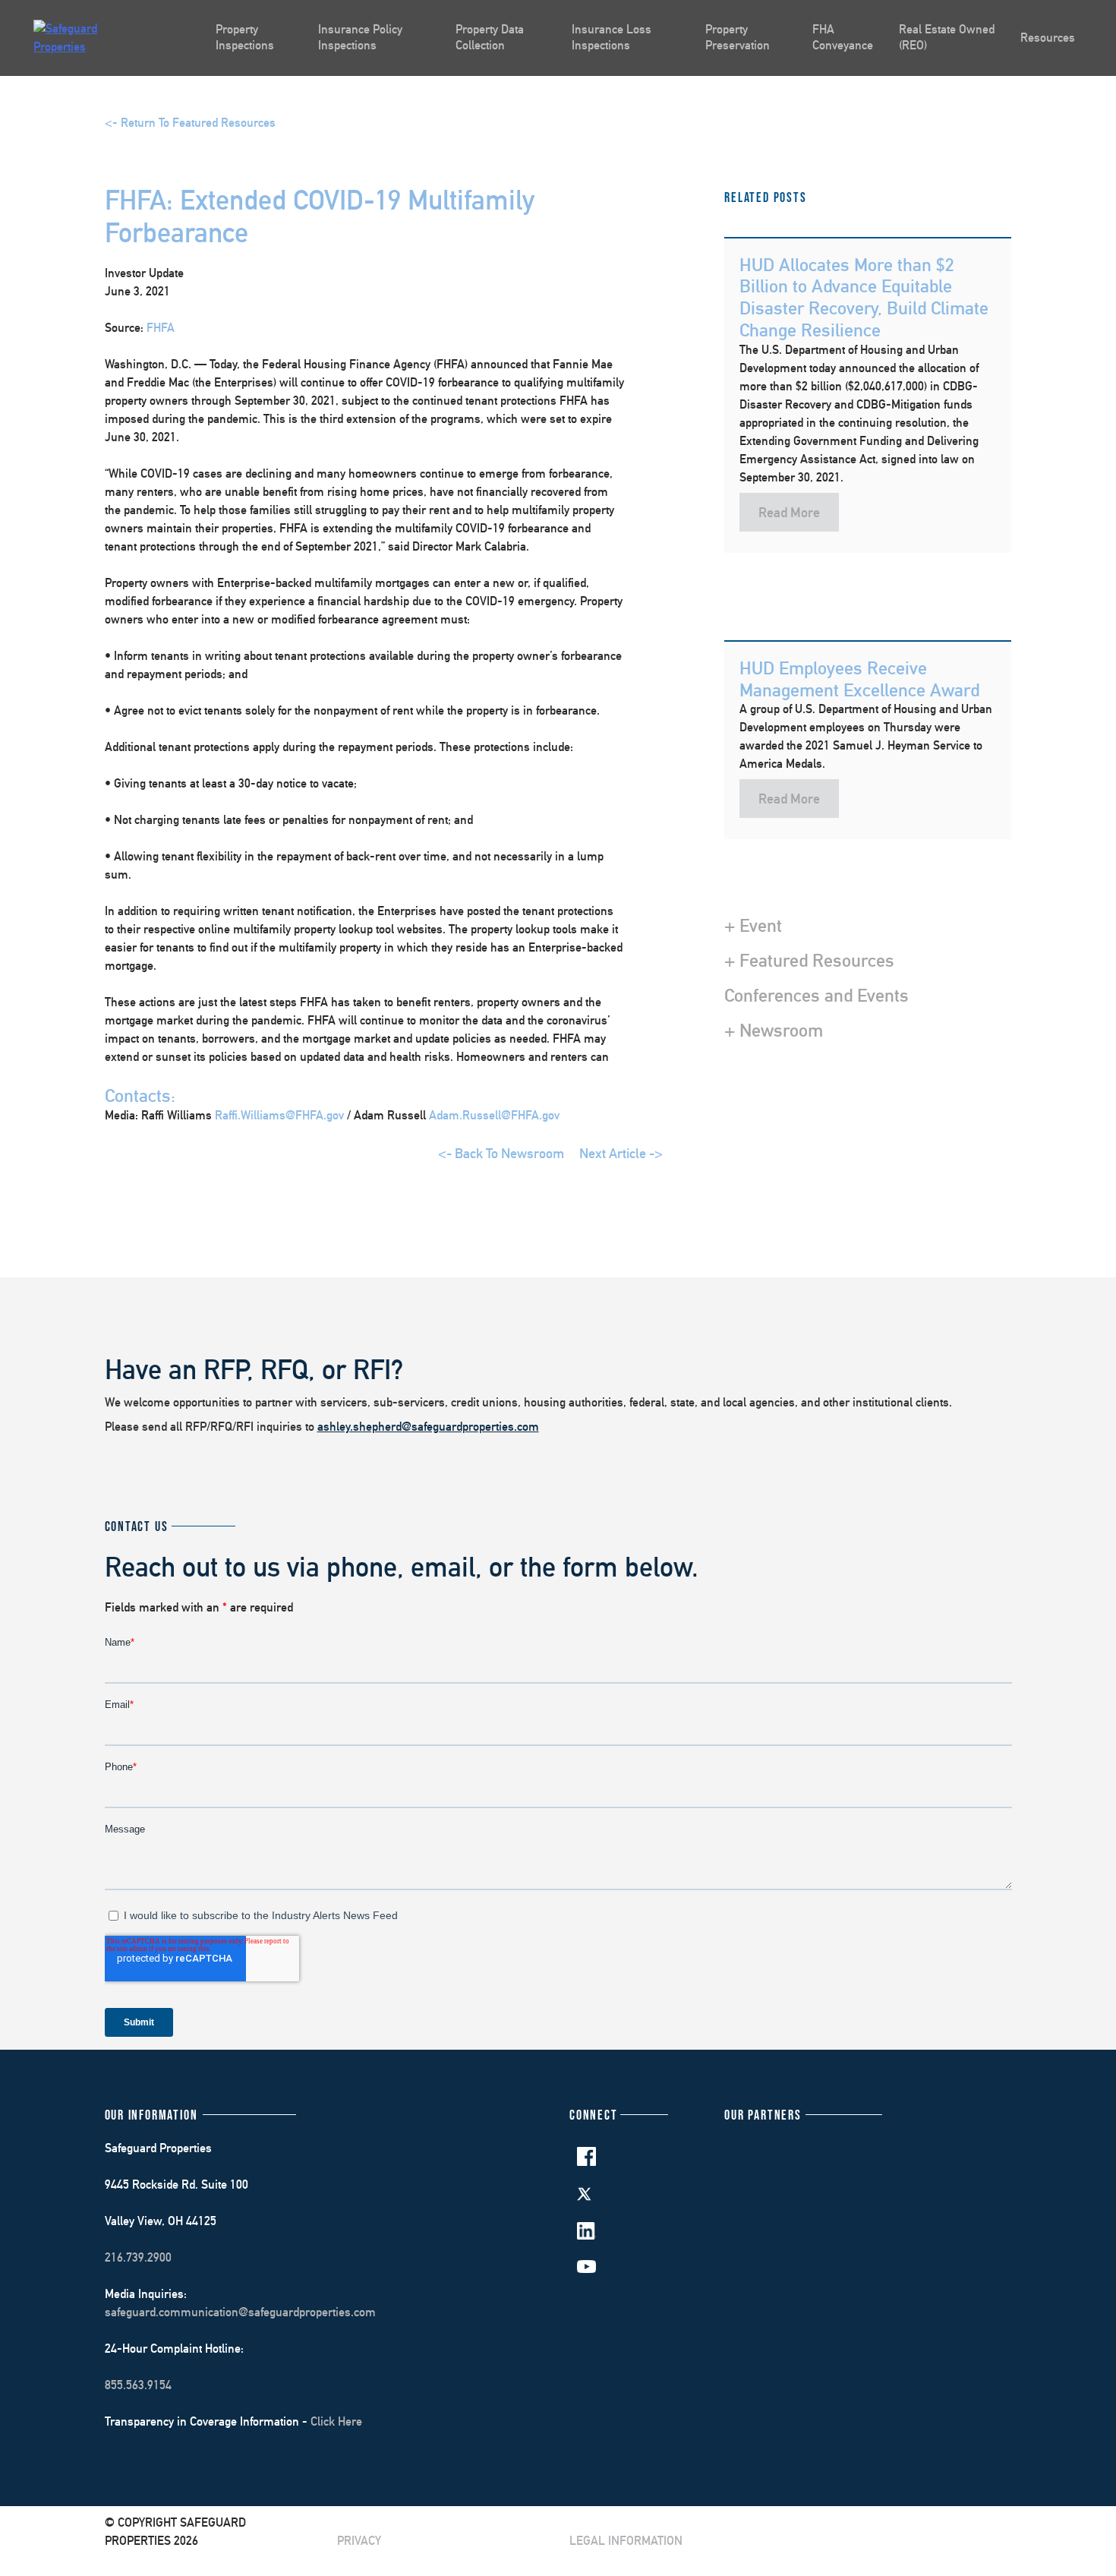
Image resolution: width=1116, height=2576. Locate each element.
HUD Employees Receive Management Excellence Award (859, 679)
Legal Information (626, 2541)
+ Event (753, 925)
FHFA (161, 328)
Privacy (359, 2541)
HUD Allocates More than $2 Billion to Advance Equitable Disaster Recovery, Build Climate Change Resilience (864, 297)
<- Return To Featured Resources (190, 123)
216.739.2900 (138, 2257)
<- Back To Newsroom (501, 1153)
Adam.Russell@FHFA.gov (494, 1115)
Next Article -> (621, 1153)
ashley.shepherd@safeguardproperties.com (428, 1427)
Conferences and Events (817, 995)
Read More (789, 512)
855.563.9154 (138, 2385)
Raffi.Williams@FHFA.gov (281, 1115)
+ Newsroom (774, 1030)
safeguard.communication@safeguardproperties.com (240, 2312)
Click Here (336, 2421)
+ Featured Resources (809, 960)
